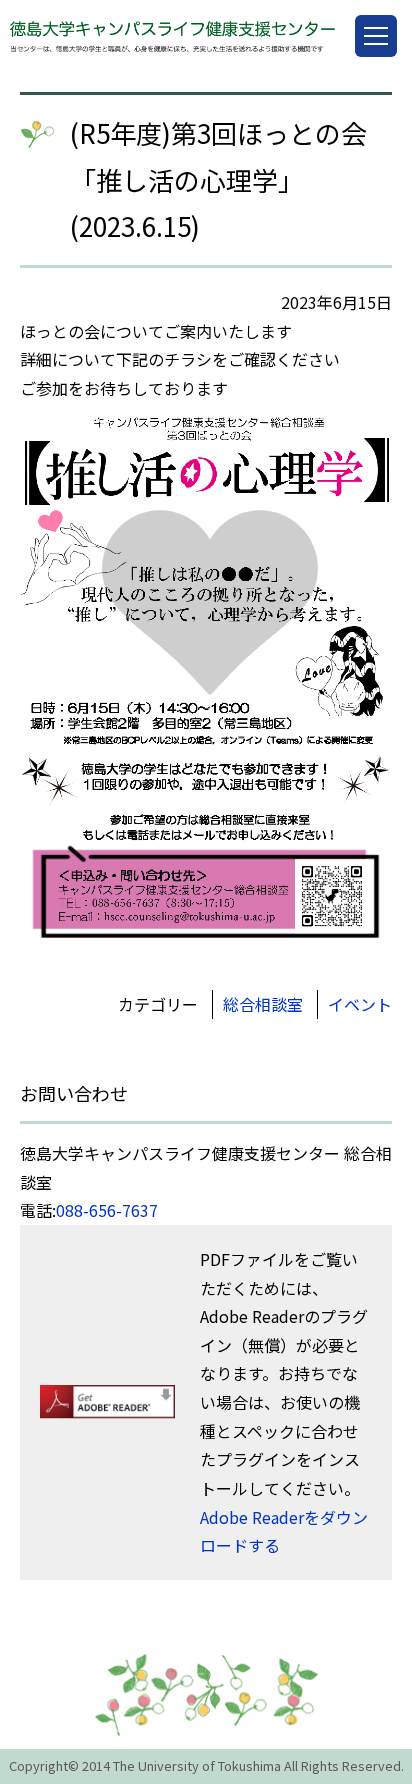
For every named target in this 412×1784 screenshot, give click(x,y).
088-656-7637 (107, 1210)
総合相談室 (263, 1004)
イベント (360, 1004)
